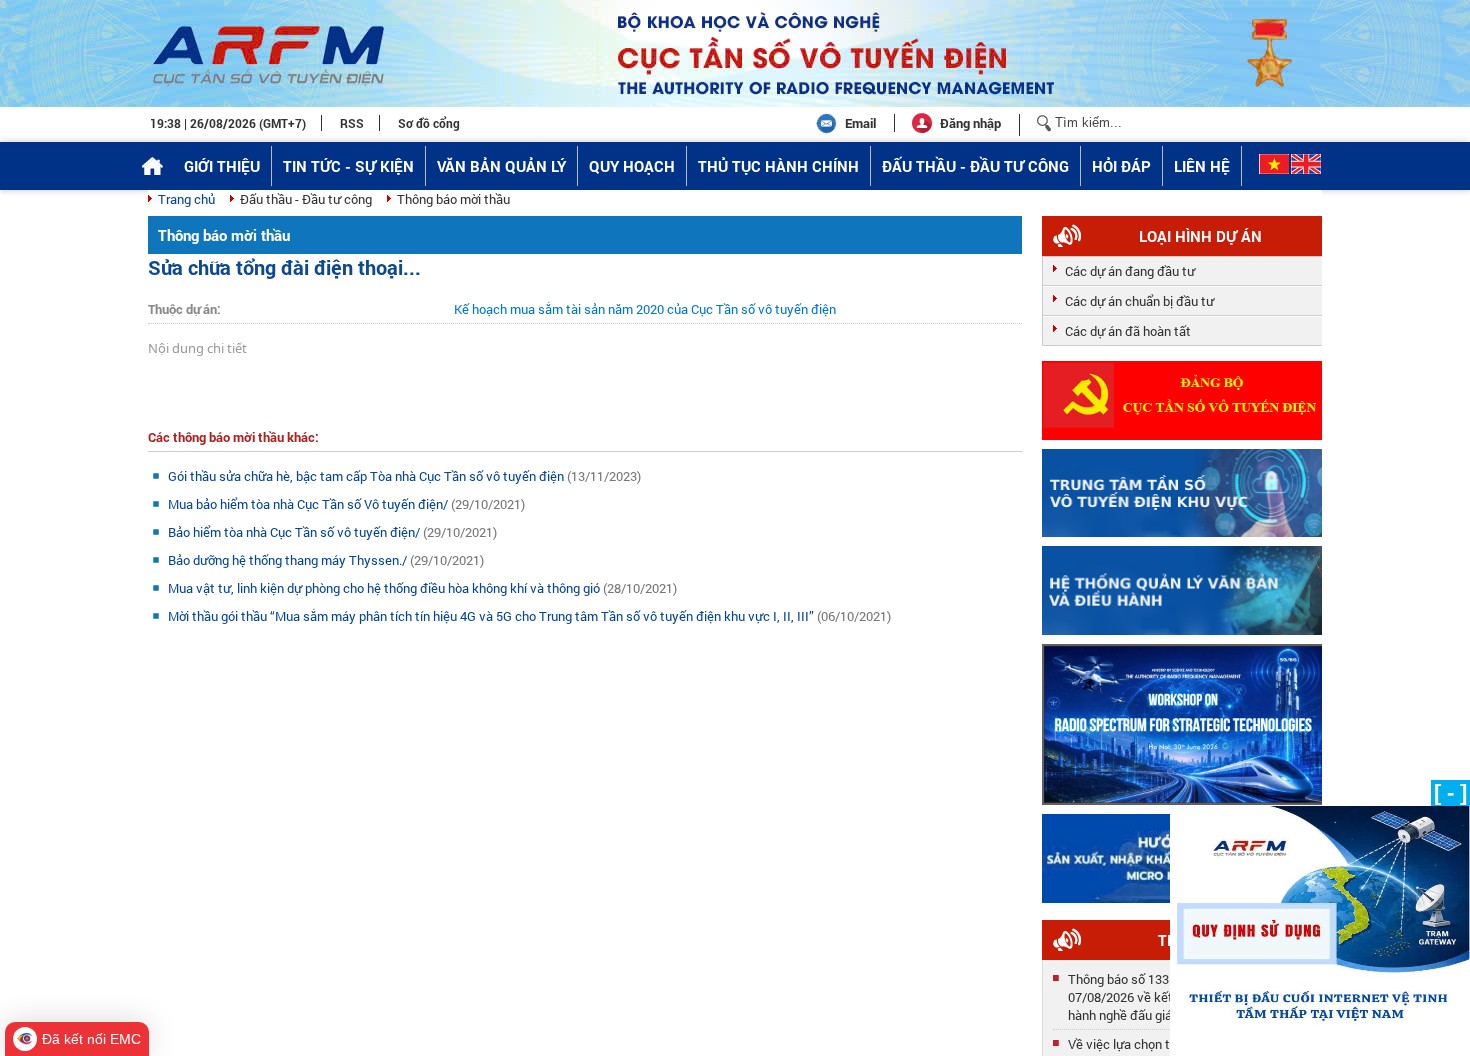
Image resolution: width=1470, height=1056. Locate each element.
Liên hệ (1202, 166)
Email (860, 123)
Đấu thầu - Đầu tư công (975, 166)
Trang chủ (186, 199)
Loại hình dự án (1200, 236)
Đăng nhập (970, 123)
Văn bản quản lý (501, 166)
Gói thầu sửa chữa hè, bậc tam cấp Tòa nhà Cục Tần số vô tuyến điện (367, 476)
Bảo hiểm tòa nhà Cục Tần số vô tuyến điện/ (295, 532)
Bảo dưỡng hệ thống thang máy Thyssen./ (289, 560)
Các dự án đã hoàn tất (1128, 331)
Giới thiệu (222, 166)
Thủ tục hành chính (778, 166)
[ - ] (1450, 792)
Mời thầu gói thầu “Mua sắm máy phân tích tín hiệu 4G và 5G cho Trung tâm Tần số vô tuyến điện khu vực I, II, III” (492, 616)
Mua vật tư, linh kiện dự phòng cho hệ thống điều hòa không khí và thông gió (385, 588)
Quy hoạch (632, 166)
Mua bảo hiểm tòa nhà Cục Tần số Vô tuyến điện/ (309, 504)
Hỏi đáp (1121, 166)
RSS (352, 123)
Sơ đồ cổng (429, 123)
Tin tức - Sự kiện (348, 166)
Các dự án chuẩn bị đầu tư (1139, 301)
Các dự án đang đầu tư (1130, 271)
